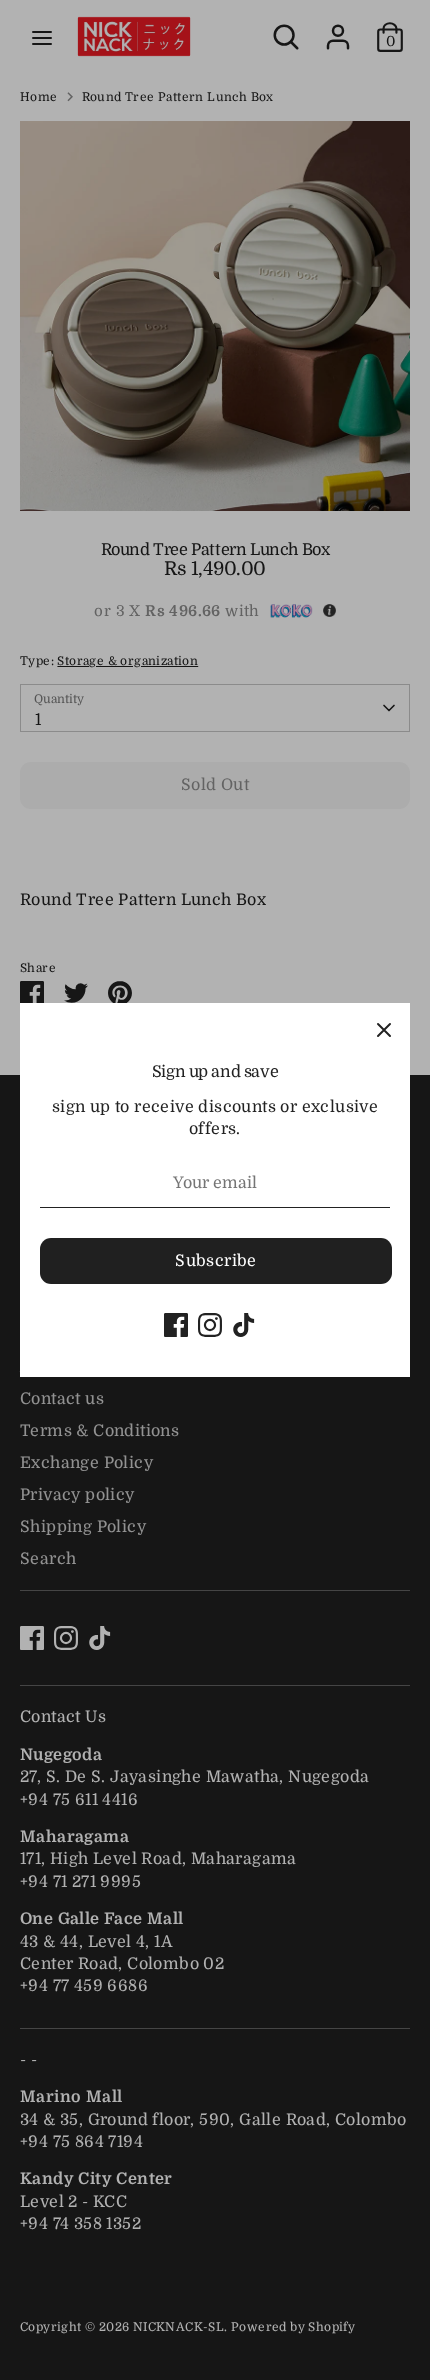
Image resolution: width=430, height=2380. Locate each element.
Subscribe (216, 1261)
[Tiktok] (244, 1325)
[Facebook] (176, 1325)
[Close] (384, 1029)
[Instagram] (210, 1325)
